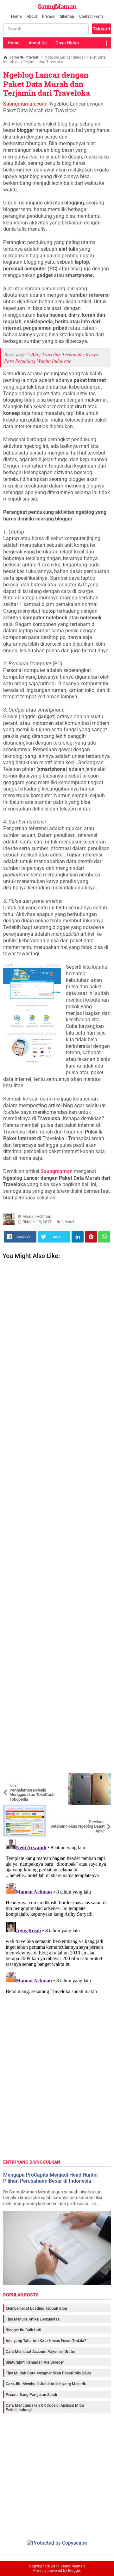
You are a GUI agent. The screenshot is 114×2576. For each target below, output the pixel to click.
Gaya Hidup (67, 43)
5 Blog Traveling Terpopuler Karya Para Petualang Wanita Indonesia (51, 358)
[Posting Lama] (101, 1810)
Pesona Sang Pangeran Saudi (31, 2395)
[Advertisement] (57, 1518)
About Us (38, 43)
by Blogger (72, 2571)
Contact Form (91, 16)
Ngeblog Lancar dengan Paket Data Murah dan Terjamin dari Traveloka (47, 84)
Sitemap (67, 16)
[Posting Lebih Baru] (13, 1778)
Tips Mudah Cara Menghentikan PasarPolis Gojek (48, 2373)
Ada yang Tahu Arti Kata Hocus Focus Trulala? (46, 2341)
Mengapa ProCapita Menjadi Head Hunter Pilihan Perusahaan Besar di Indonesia (51, 2178)
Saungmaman (57, 1171)
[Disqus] (57, 1916)
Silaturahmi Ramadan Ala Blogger (35, 2362)
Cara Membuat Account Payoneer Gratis (40, 2352)
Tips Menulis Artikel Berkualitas (33, 2319)
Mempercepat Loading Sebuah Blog (36, 2308)
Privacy (48, 16)
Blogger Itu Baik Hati (23, 2330)
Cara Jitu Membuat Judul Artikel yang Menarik (46, 2384)
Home (16, 16)
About (32, 16)
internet (68, 1222)
